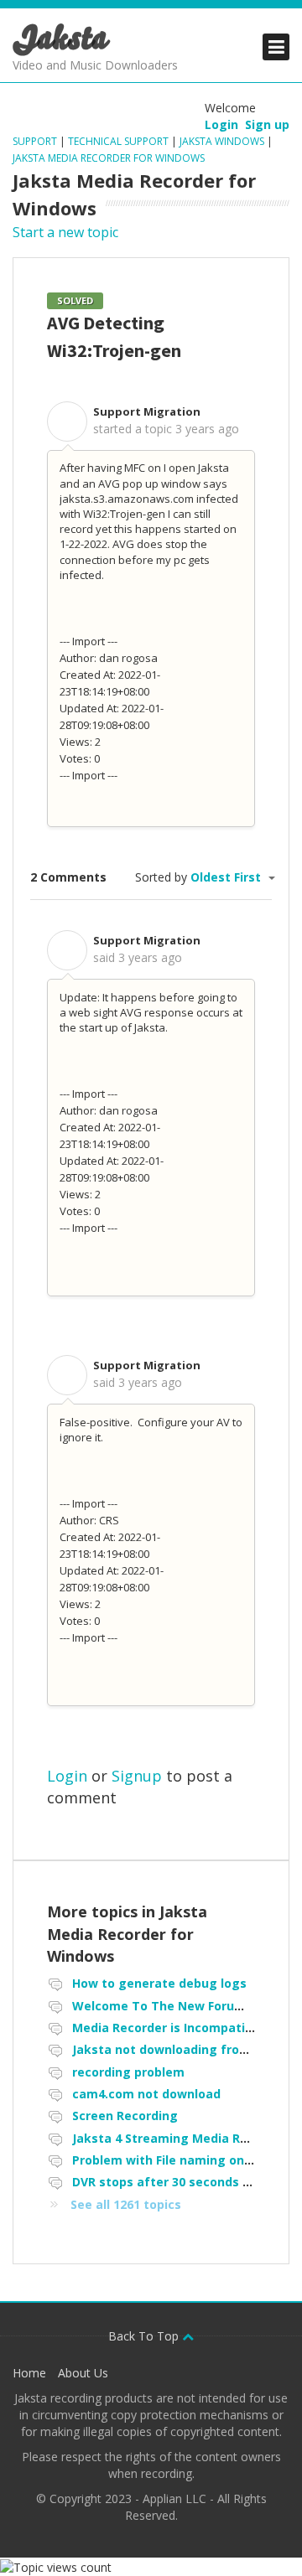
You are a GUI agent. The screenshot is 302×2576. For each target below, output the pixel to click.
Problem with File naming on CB (167, 2160)
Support (36, 141)
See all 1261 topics (126, 2204)
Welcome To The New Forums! (164, 2006)
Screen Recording (125, 2116)
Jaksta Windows (222, 141)
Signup (137, 1776)
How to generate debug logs (159, 1983)
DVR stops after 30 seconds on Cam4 (183, 2182)
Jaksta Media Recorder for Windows (109, 158)
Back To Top (145, 2336)
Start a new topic (65, 232)
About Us (83, 2373)
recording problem (128, 2072)
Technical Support (118, 141)
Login (67, 1776)
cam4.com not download (146, 2094)
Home (29, 2373)
